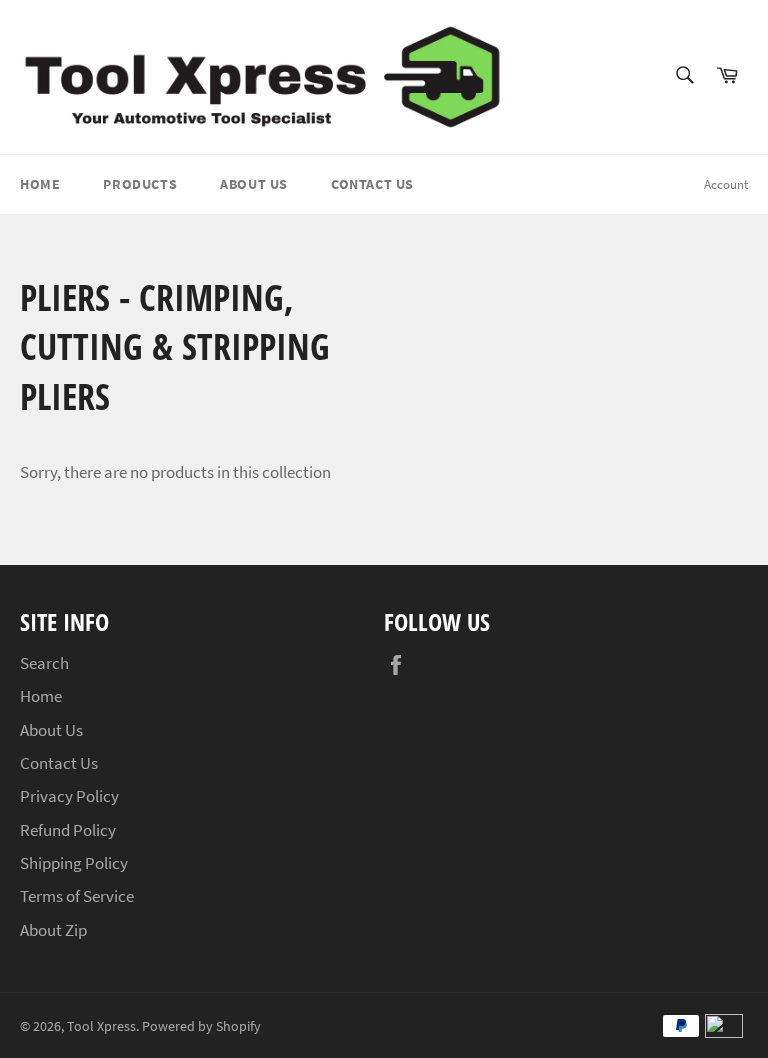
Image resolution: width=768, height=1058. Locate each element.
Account (726, 184)
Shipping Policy (74, 863)
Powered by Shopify (201, 1026)
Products (140, 184)
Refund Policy (68, 830)
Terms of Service (77, 896)
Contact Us (372, 184)
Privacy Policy (69, 796)
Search (44, 663)
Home (40, 184)
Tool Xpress (101, 1026)
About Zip (53, 930)
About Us (254, 184)
